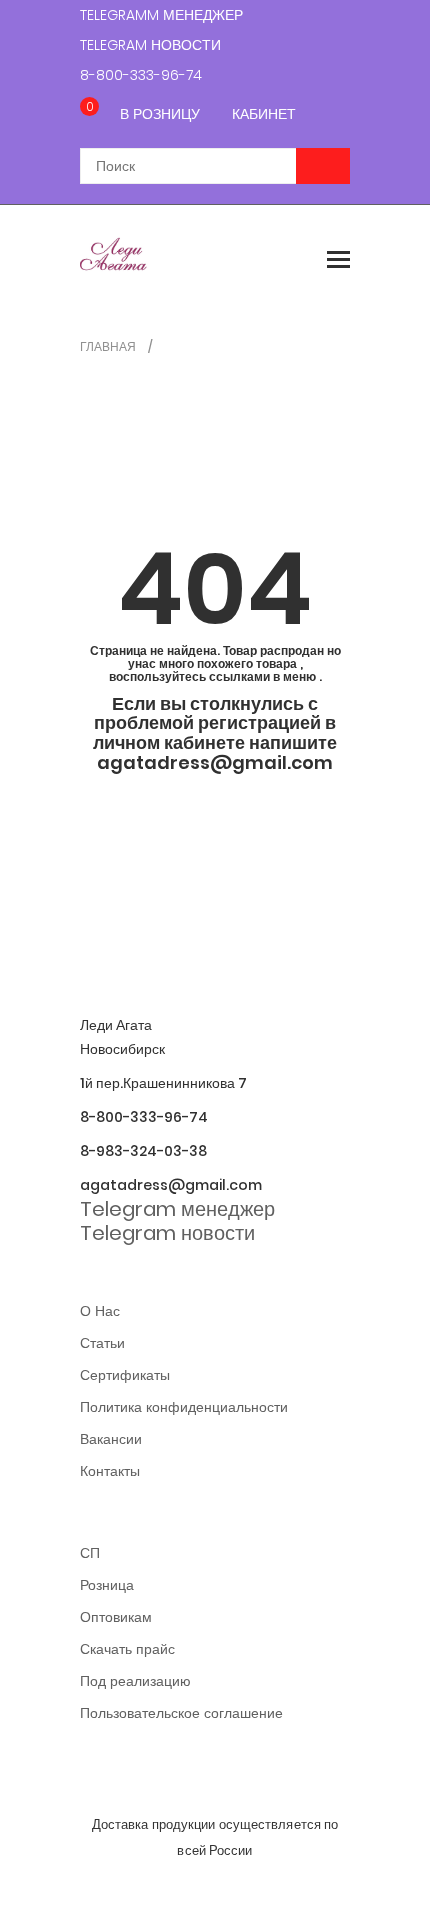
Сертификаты (125, 1375)
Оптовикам (116, 1617)
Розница (107, 1585)
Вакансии (111, 1439)
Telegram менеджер (177, 1209)
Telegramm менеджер (161, 15)
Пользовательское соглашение (181, 1713)
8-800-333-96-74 (141, 75)
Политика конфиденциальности (184, 1407)
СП (90, 1553)
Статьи (102, 1343)
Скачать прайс (127, 1649)
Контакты (110, 1471)
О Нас (100, 1311)
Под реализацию (135, 1681)
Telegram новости (150, 45)
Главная (108, 346)
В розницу (160, 114)
